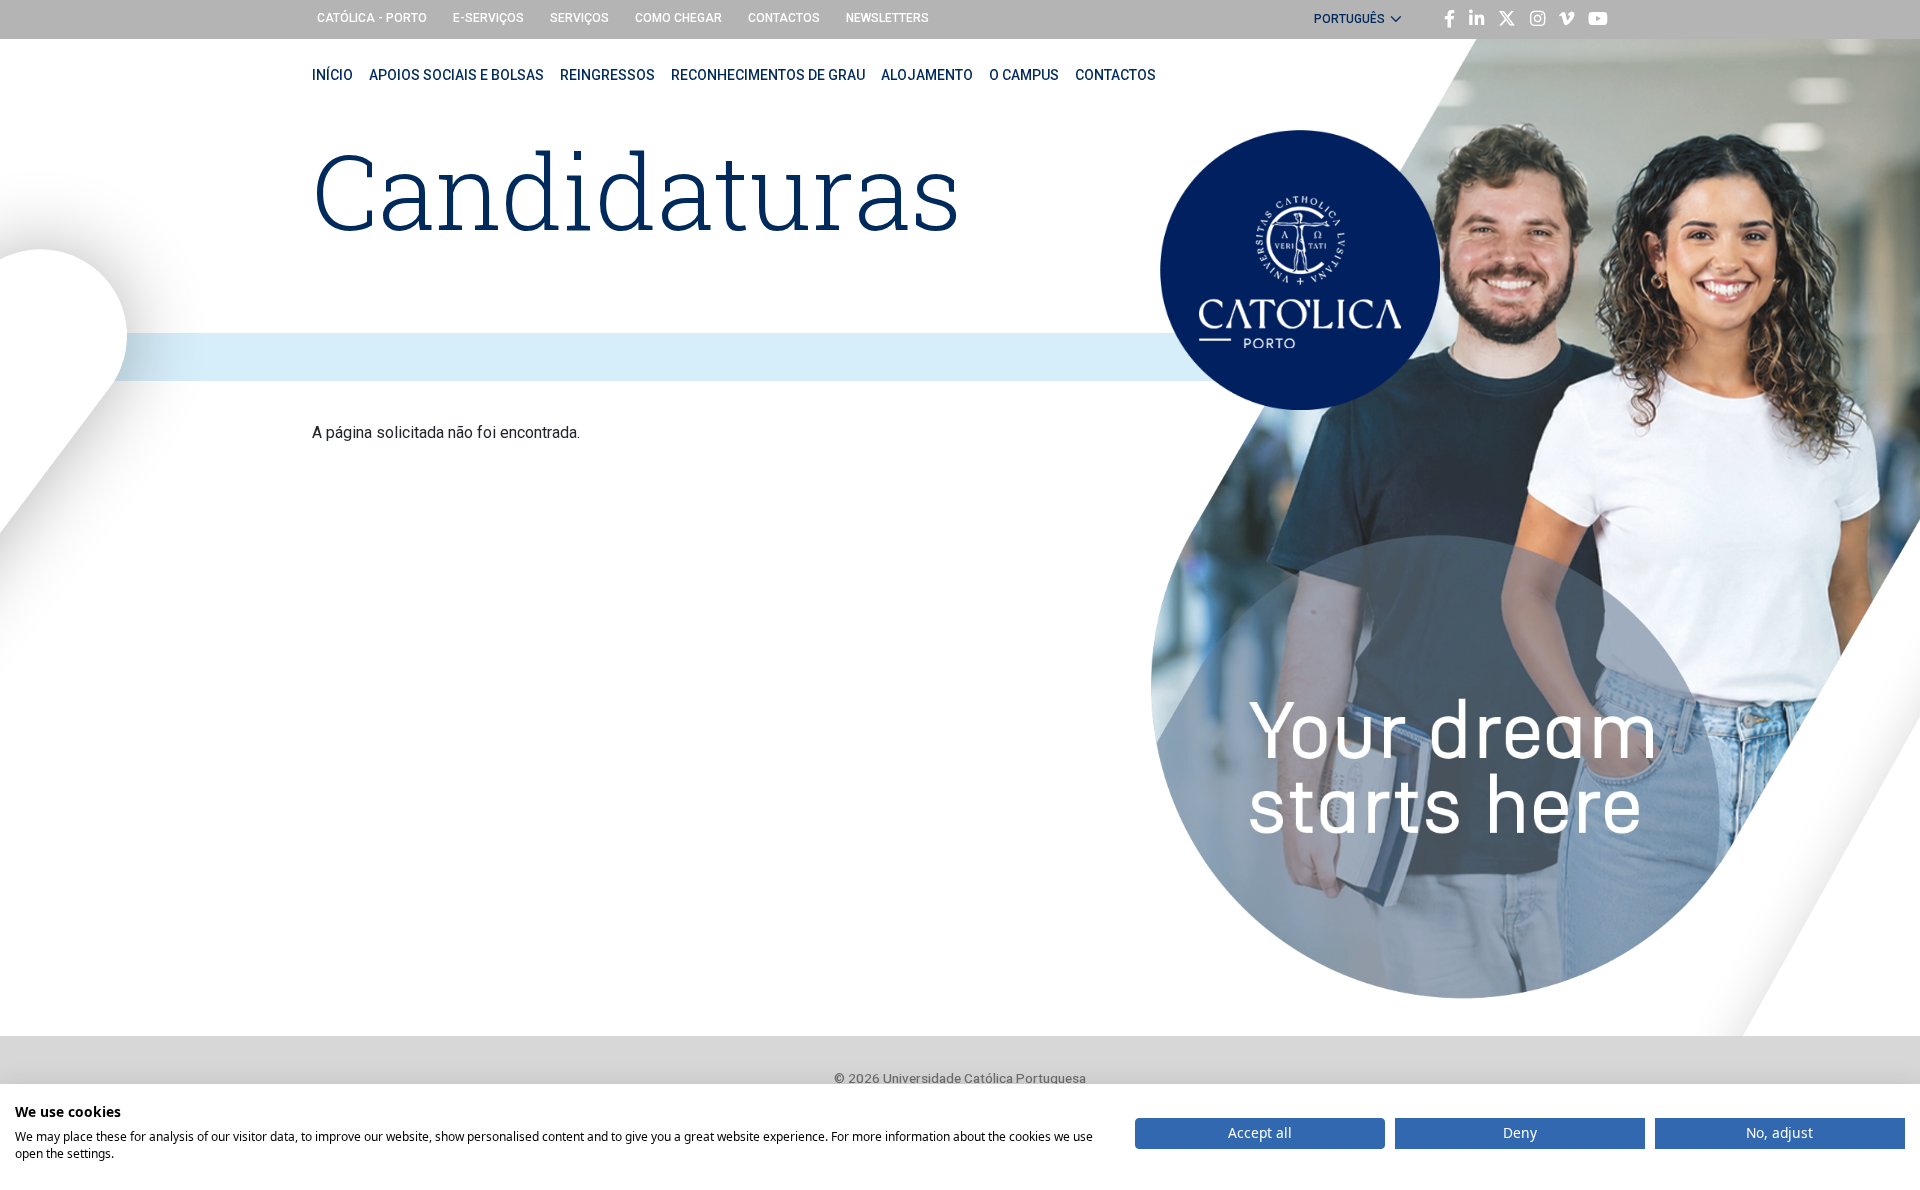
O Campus (1024, 75)
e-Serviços (488, 18)
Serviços (579, 18)
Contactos (784, 18)
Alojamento (927, 75)
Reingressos (607, 75)
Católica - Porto (372, 18)
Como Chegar (678, 18)
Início (332, 75)
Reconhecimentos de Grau (768, 75)
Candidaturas (637, 189)
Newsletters (887, 18)
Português (1349, 19)
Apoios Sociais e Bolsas (456, 75)
